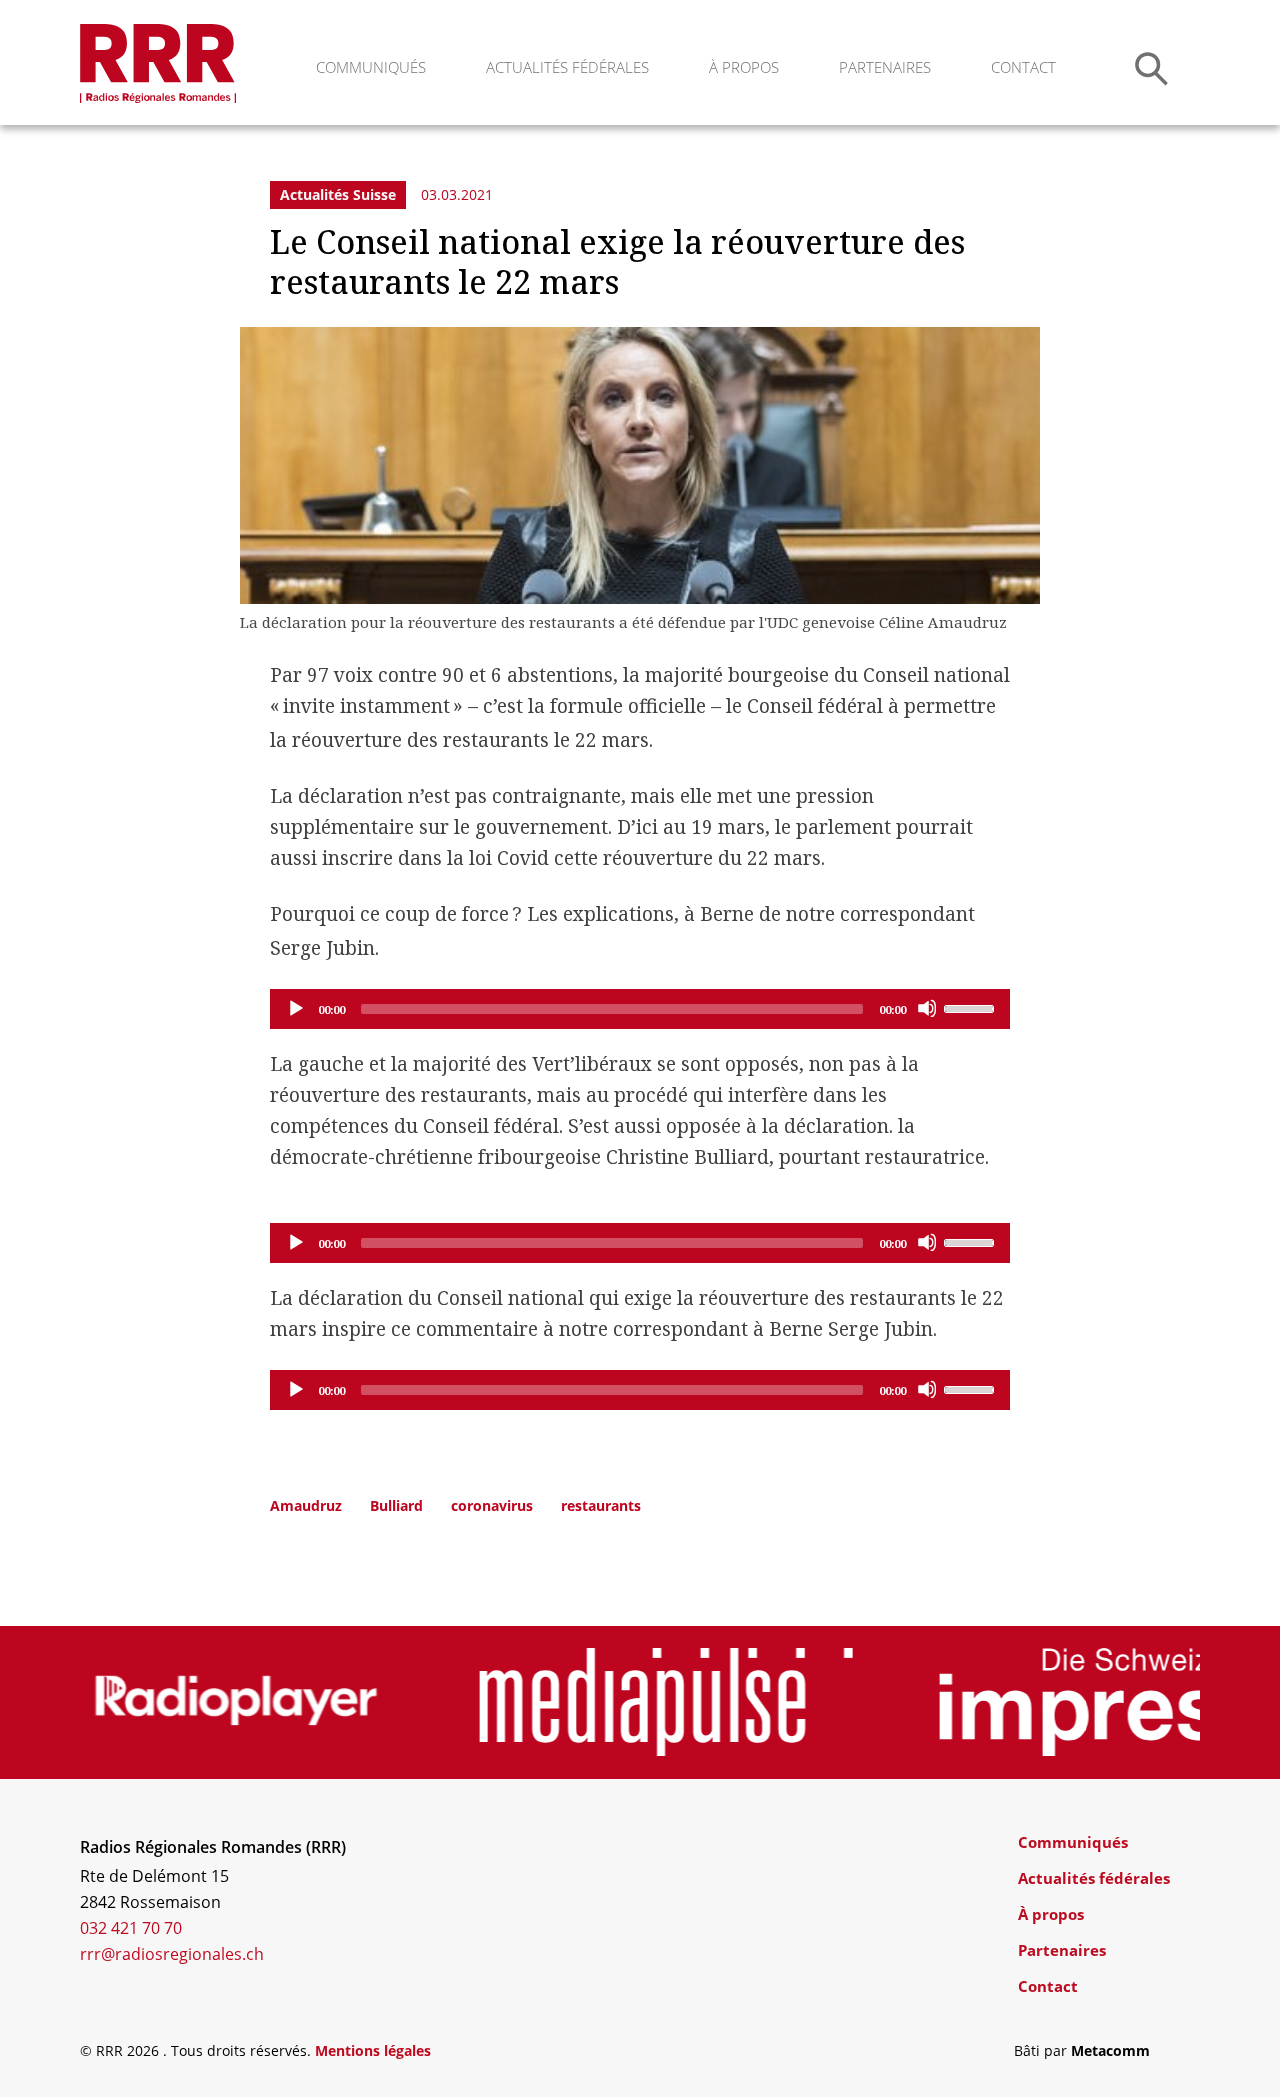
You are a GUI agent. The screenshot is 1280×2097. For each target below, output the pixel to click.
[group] (236, 1702)
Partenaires (885, 67)
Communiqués (371, 67)
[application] (640, 1009)
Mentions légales (373, 2050)
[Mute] (927, 1008)
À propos (744, 67)
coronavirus (492, 1505)
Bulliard (396, 1505)
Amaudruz (306, 1505)
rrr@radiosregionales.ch (172, 1954)
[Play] (295, 1008)
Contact (1023, 67)
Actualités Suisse (338, 194)
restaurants (601, 1505)
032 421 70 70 (131, 1928)
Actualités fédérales (567, 67)
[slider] (972, 1007)
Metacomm (1110, 2050)
